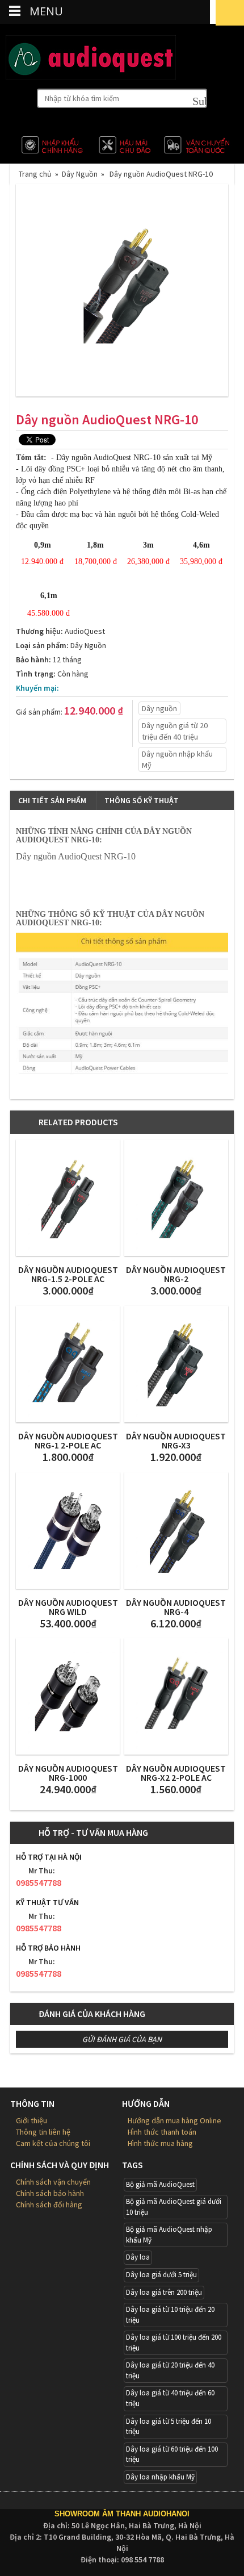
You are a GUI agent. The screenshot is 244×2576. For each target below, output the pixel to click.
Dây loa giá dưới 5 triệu (161, 2275)
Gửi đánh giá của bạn (122, 2039)
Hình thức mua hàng (160, 2143)
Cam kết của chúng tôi (53, 2143)
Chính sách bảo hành (50, 2193)
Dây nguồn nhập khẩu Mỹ (177, 759)
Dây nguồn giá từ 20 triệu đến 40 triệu (175, 731)
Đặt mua (45, 733)
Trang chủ (37, 174)
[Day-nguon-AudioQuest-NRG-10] (122, 290)
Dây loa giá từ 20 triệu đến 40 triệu (170, 2370)
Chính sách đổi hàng (49, 2205)
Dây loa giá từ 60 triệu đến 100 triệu (172, 2454)
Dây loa (138, 2257)
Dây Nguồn (80, 174)
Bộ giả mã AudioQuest (160, 2184)
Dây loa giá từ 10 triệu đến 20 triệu (170, 2315)
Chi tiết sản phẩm (52, 800)
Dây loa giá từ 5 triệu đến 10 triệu (169, 2427)
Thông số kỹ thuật (142, 800)
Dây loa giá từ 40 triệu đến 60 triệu (170, 2398)
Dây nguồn (159, 708)
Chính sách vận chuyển (53, 2182)
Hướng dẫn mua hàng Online (174, 2120)
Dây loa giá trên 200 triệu (164, 2292)
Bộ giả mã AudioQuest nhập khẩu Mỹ (169, 2235)
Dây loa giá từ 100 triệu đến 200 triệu (174, 2343)
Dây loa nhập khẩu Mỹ (160, 2477)
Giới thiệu (31, 2120)
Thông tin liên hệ (43, 2132)
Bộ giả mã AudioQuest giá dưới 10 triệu (174, 2207)
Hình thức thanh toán (162, 2132)
